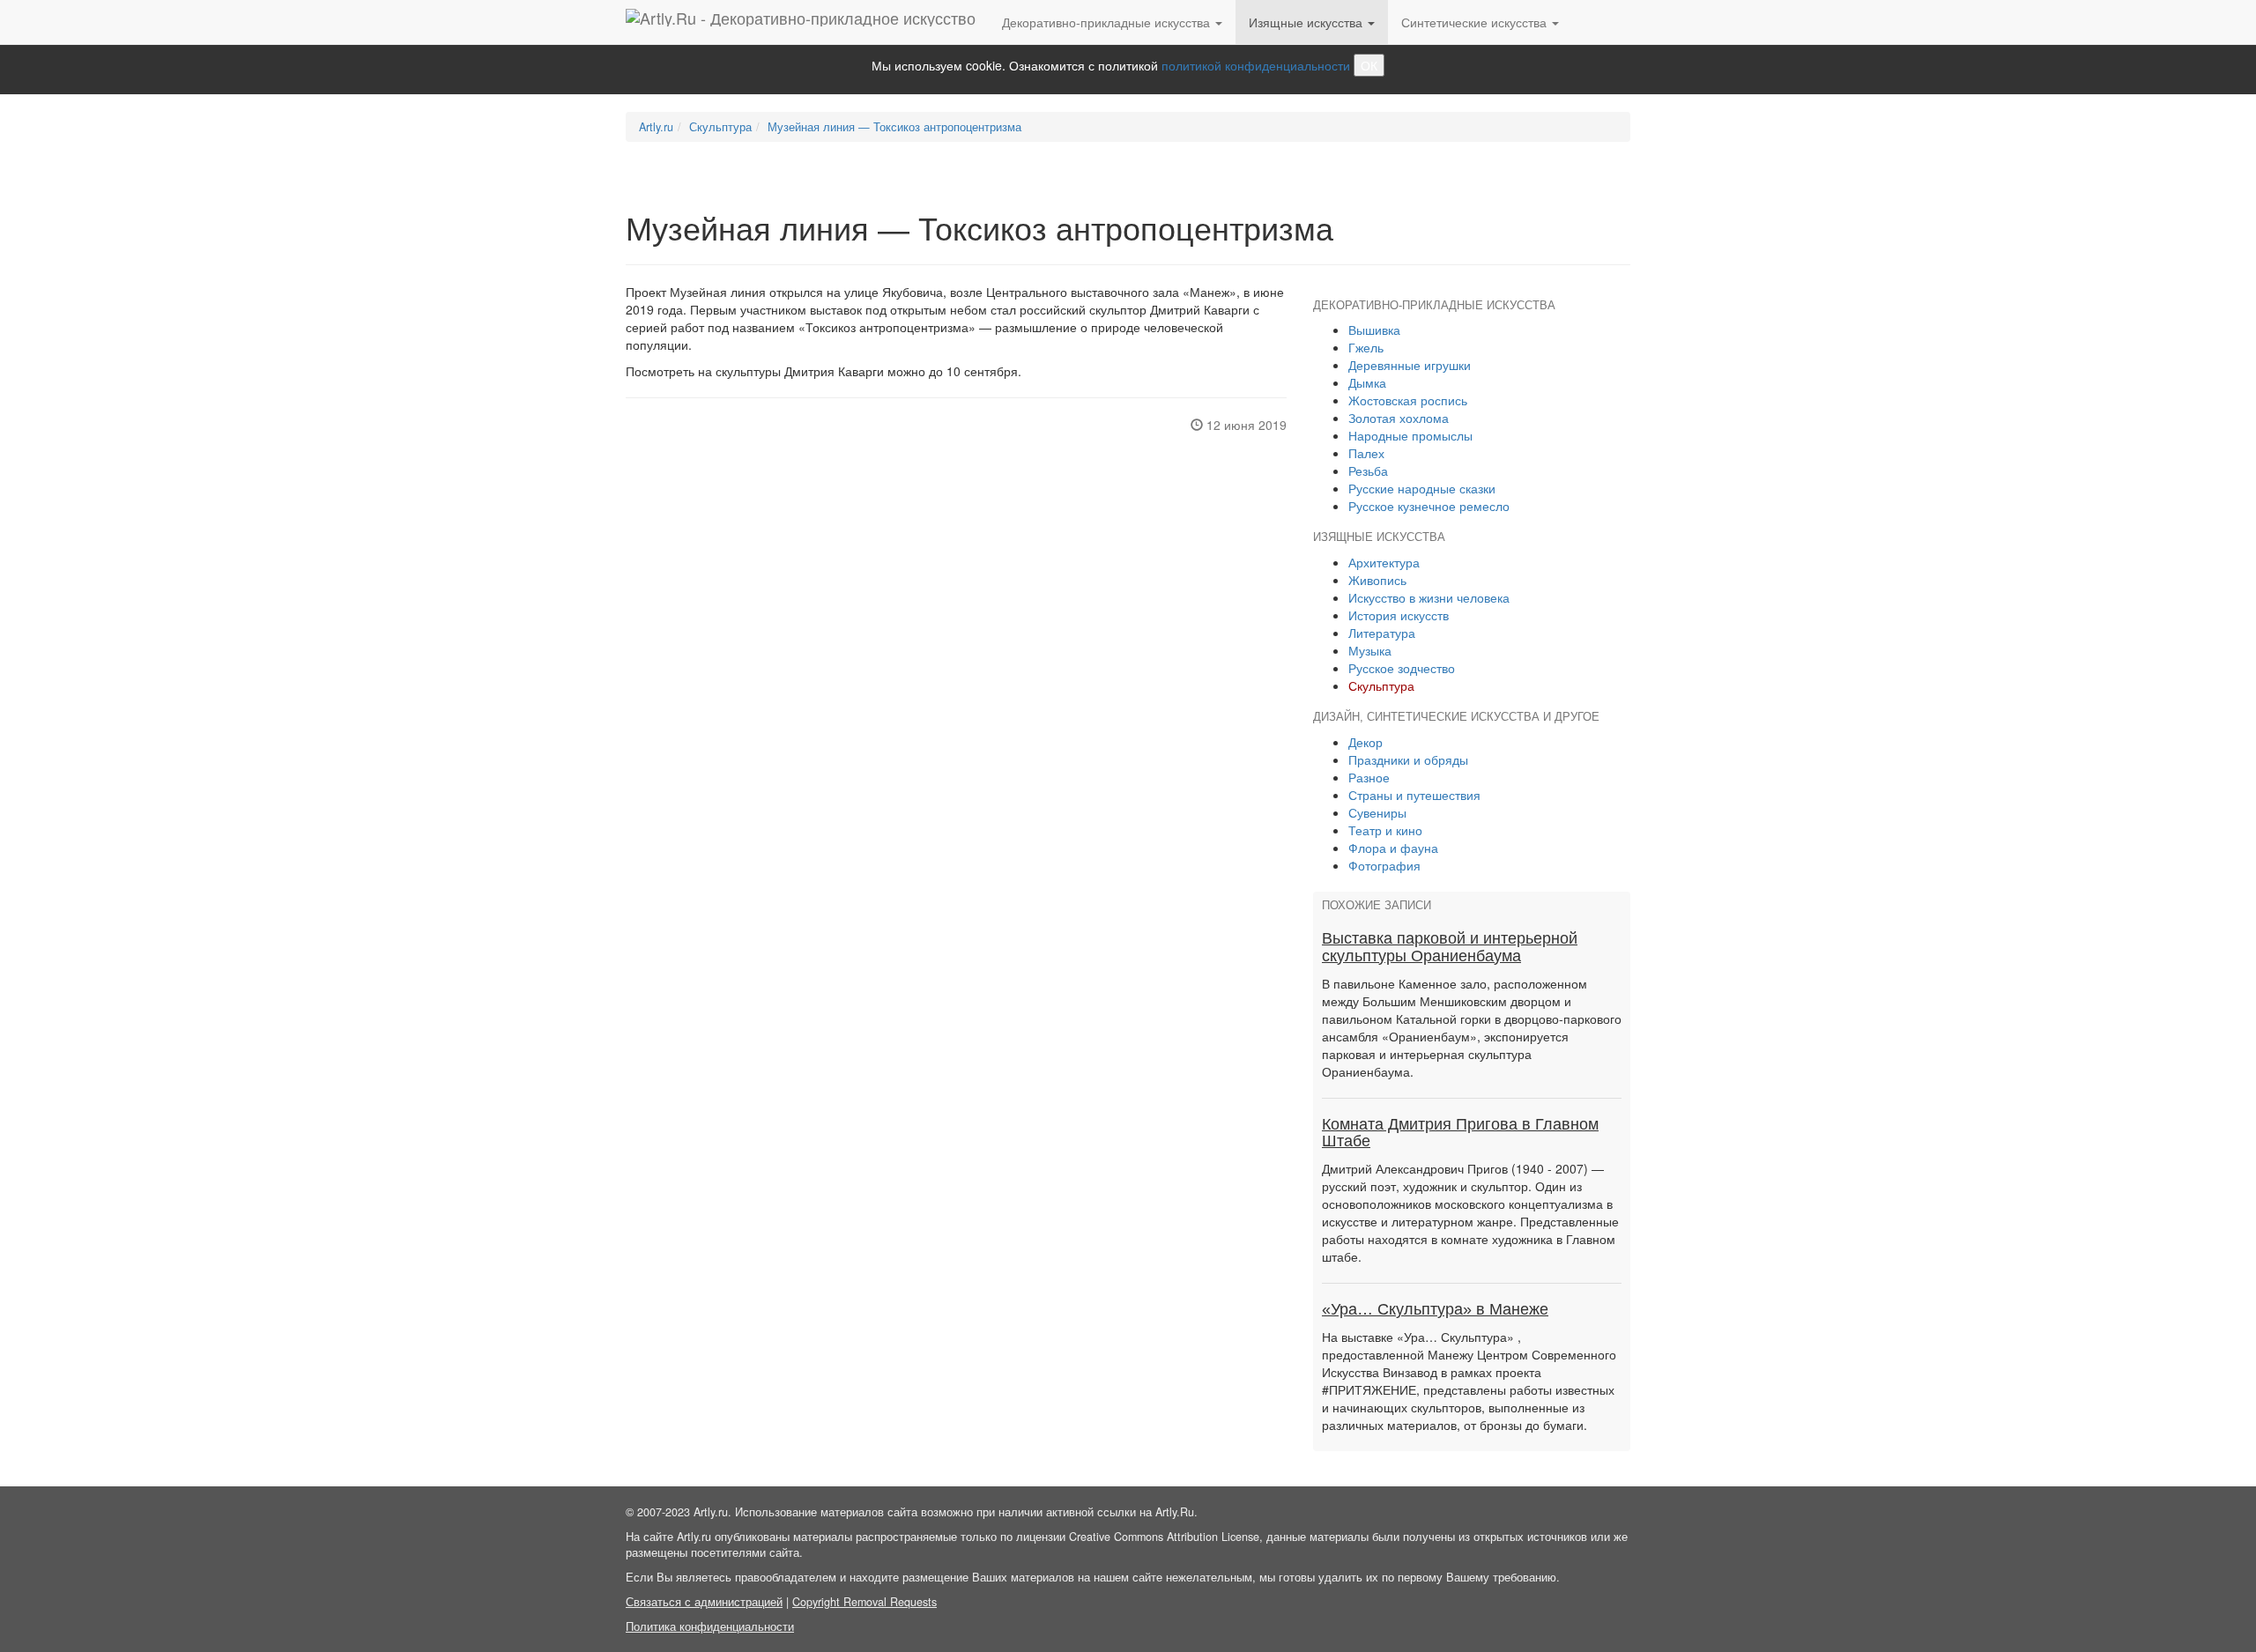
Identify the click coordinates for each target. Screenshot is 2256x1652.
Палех (1366, 453)
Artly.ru (656, 127)
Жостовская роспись (1408, 400)
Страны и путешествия (1414, 795)
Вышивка (1374, 330)
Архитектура (1384, 562)
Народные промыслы (1410, 435)
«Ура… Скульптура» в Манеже (1435, 1309)
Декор (1365, 742)
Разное (1369, 777)
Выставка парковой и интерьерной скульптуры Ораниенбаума (1450, 947)
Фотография (1384, 865)
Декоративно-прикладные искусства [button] (1108, 22)
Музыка (1370, 650)
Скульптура (720, 127)
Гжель (1366, 347)
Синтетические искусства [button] (1476, 22)
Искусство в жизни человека (1429, 597)
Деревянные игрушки (1410, 365)
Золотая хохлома (1399, 418)
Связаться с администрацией (704, 1602)
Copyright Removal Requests (865, 1602)
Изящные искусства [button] (1307, 22)
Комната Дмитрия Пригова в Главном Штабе (1460, 1133)
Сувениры (1377, 812)
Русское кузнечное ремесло (1429, 506)
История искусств (1399, 615)
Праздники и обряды (1408, 759)
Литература (1382, 633)
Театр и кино (1385, 830)
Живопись (1377, 580)
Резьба (1368, 470)
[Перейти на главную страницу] (801, 22)
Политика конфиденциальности (710, 1626)
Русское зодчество (1402, 668)
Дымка (1367, 382)
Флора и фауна (1393, 848)
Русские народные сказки (1422, 488)
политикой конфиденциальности (1256, 65)
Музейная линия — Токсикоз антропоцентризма (894, 127)
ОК (1369, 65)
